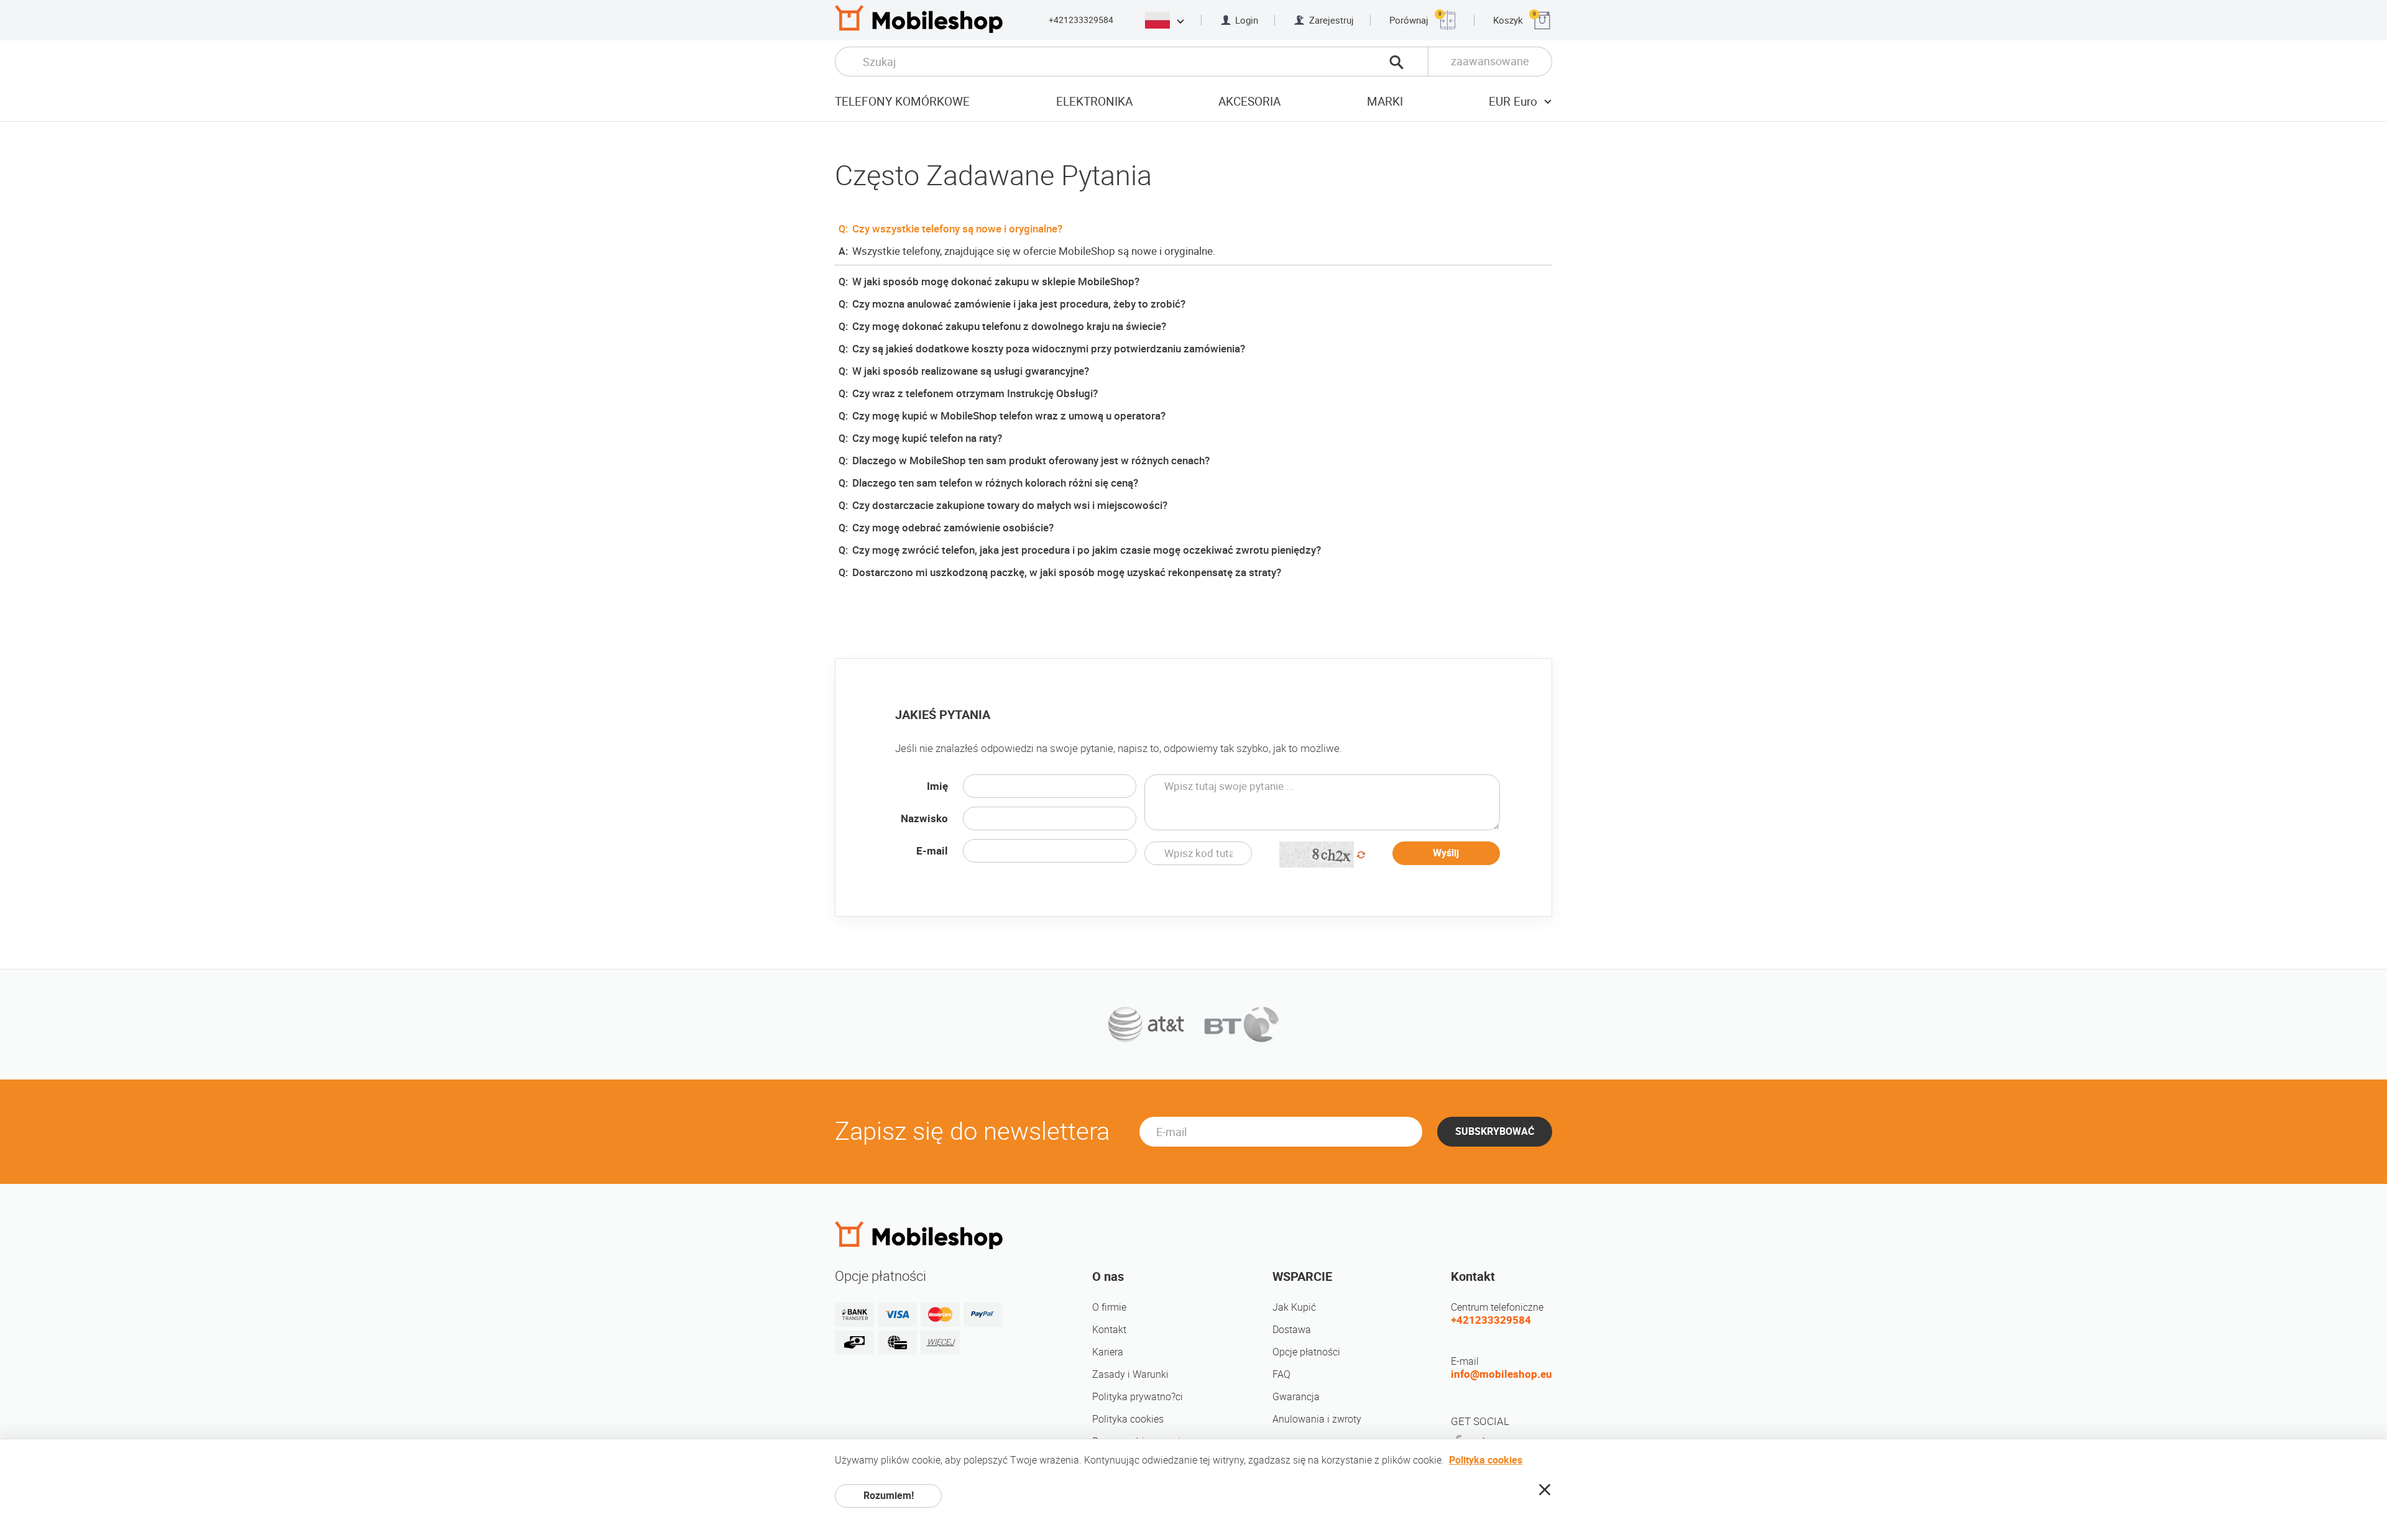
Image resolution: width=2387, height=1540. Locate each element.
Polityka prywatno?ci (1138, 1397)
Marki (1385, 102)
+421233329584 (1081, 20)
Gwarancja (1296, 1397)
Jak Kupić (1294, 1307)
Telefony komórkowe (902, 102)
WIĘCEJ (941, 1342)
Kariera (1108, 1352)
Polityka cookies (1128, 1419)
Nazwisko (924, 818)
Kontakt (1109, 1330)
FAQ (1281, 1374)
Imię (937, 786)
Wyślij (1446, 853)
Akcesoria (1249, 102)
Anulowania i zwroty (1317, 1419)
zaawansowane (1490, 61)
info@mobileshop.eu (1502, 1374)
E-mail (932, 851)
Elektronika (1094, 102)
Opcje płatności (1306, 1352)
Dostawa (1292, 1330)
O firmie (1109, 1307)
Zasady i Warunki (1130, 1374)
